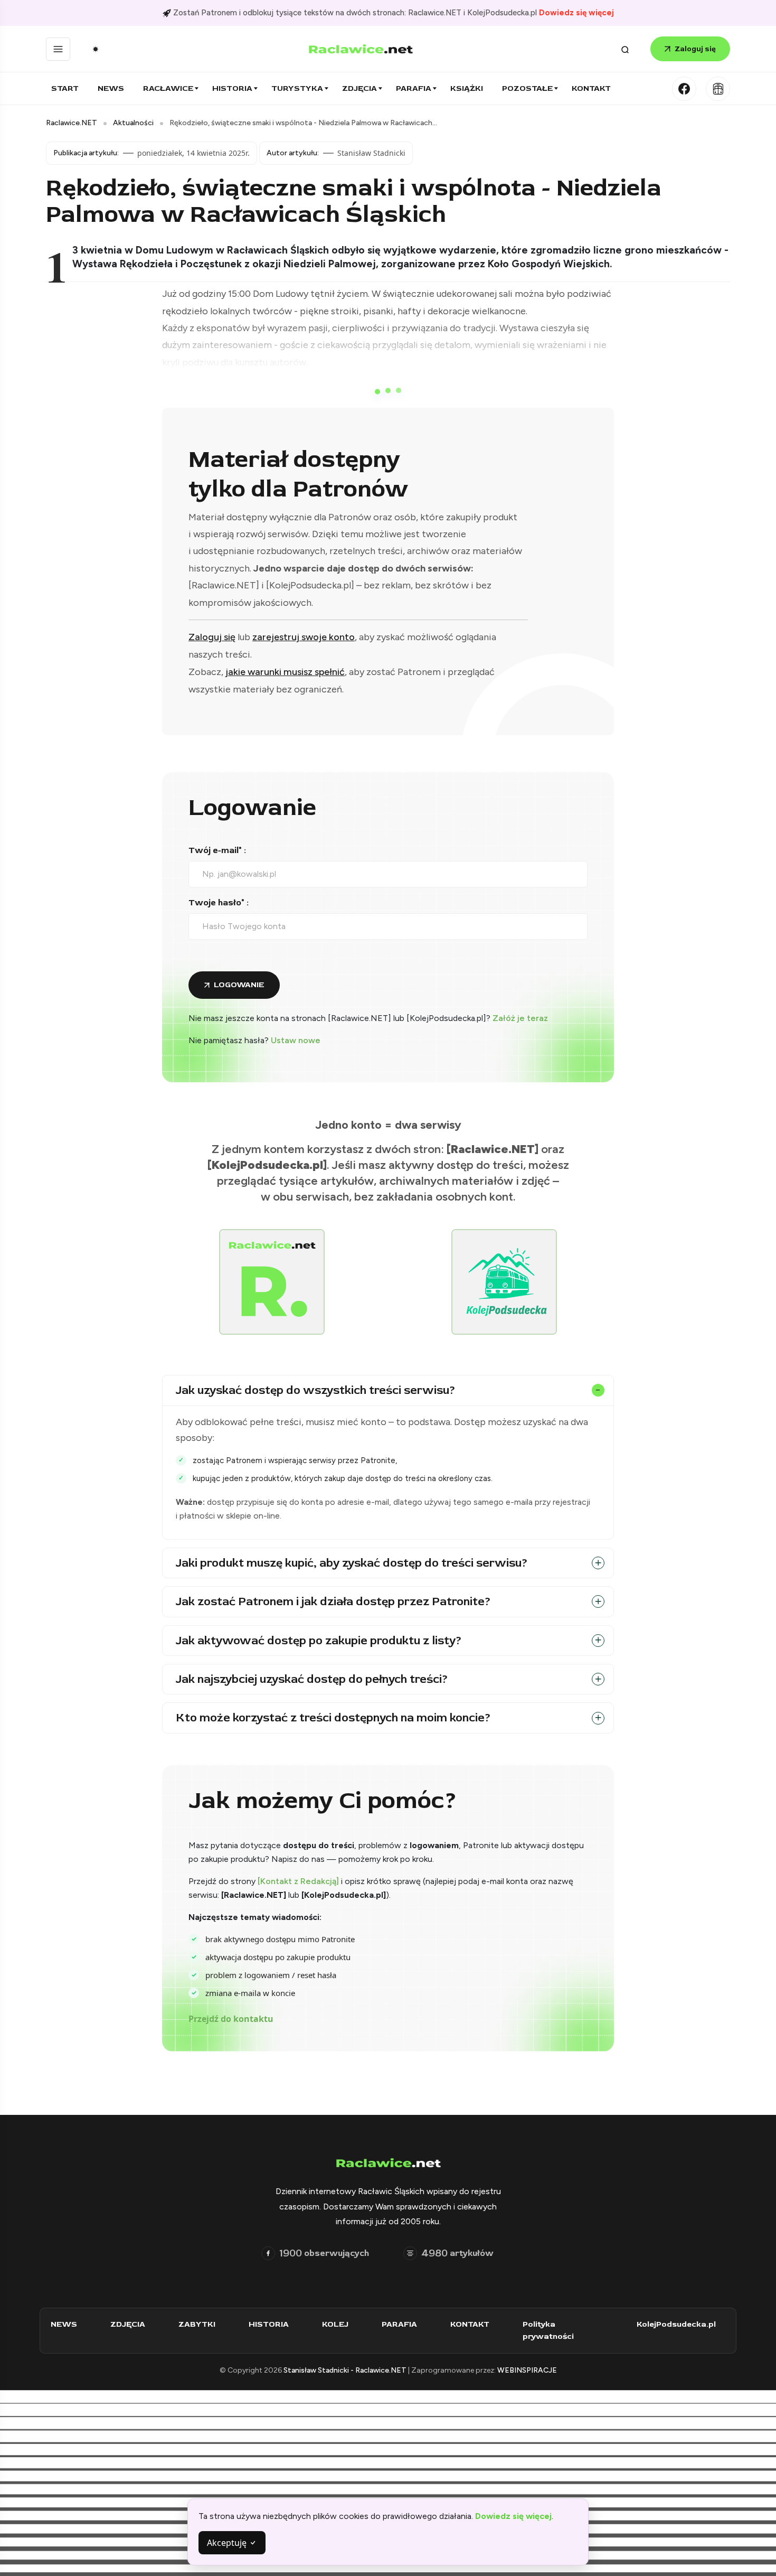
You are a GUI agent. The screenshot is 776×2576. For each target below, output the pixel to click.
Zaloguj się (695, 49)
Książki (467, 88)
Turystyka (297, 88)
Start (65, 88)
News (111, 88)
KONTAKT (470, 2324)
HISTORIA (269, 2324)
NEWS (64, 2324)
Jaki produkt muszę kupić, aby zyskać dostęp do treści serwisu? (352, 1563)
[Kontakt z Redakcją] (298, 1881)
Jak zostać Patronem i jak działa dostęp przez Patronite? (333, 1601)
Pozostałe (527, 88)
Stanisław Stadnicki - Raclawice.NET (346, 2370)
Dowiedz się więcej (576, 13)
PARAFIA (399, 2324)
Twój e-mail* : (217, 850)
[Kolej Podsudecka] (718, 89)
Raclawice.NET (72, 123)
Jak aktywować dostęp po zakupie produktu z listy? (319, 1641)
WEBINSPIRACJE (527, 2370)
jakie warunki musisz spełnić (285, 672)
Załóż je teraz (520, 1018)
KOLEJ (335, 2324)
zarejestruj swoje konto (304, 637)
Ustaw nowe (296, 1040)
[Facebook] (684, 89)
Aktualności (133, 123)
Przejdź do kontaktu (231, 2019)
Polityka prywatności (548, 2330)
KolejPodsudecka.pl (676, 2324)
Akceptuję (228, 2543)
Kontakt (591, 88)
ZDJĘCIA (128, 2324)
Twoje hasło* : (219, 903)
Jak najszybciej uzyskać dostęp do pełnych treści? (312, 1679)
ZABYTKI (197, 2324)
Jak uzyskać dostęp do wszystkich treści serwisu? (316, 1390)
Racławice (168, 88)
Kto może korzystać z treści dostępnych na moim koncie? (333, 1718)
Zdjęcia (359, 88)
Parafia (414, 88)
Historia (232, 88)
